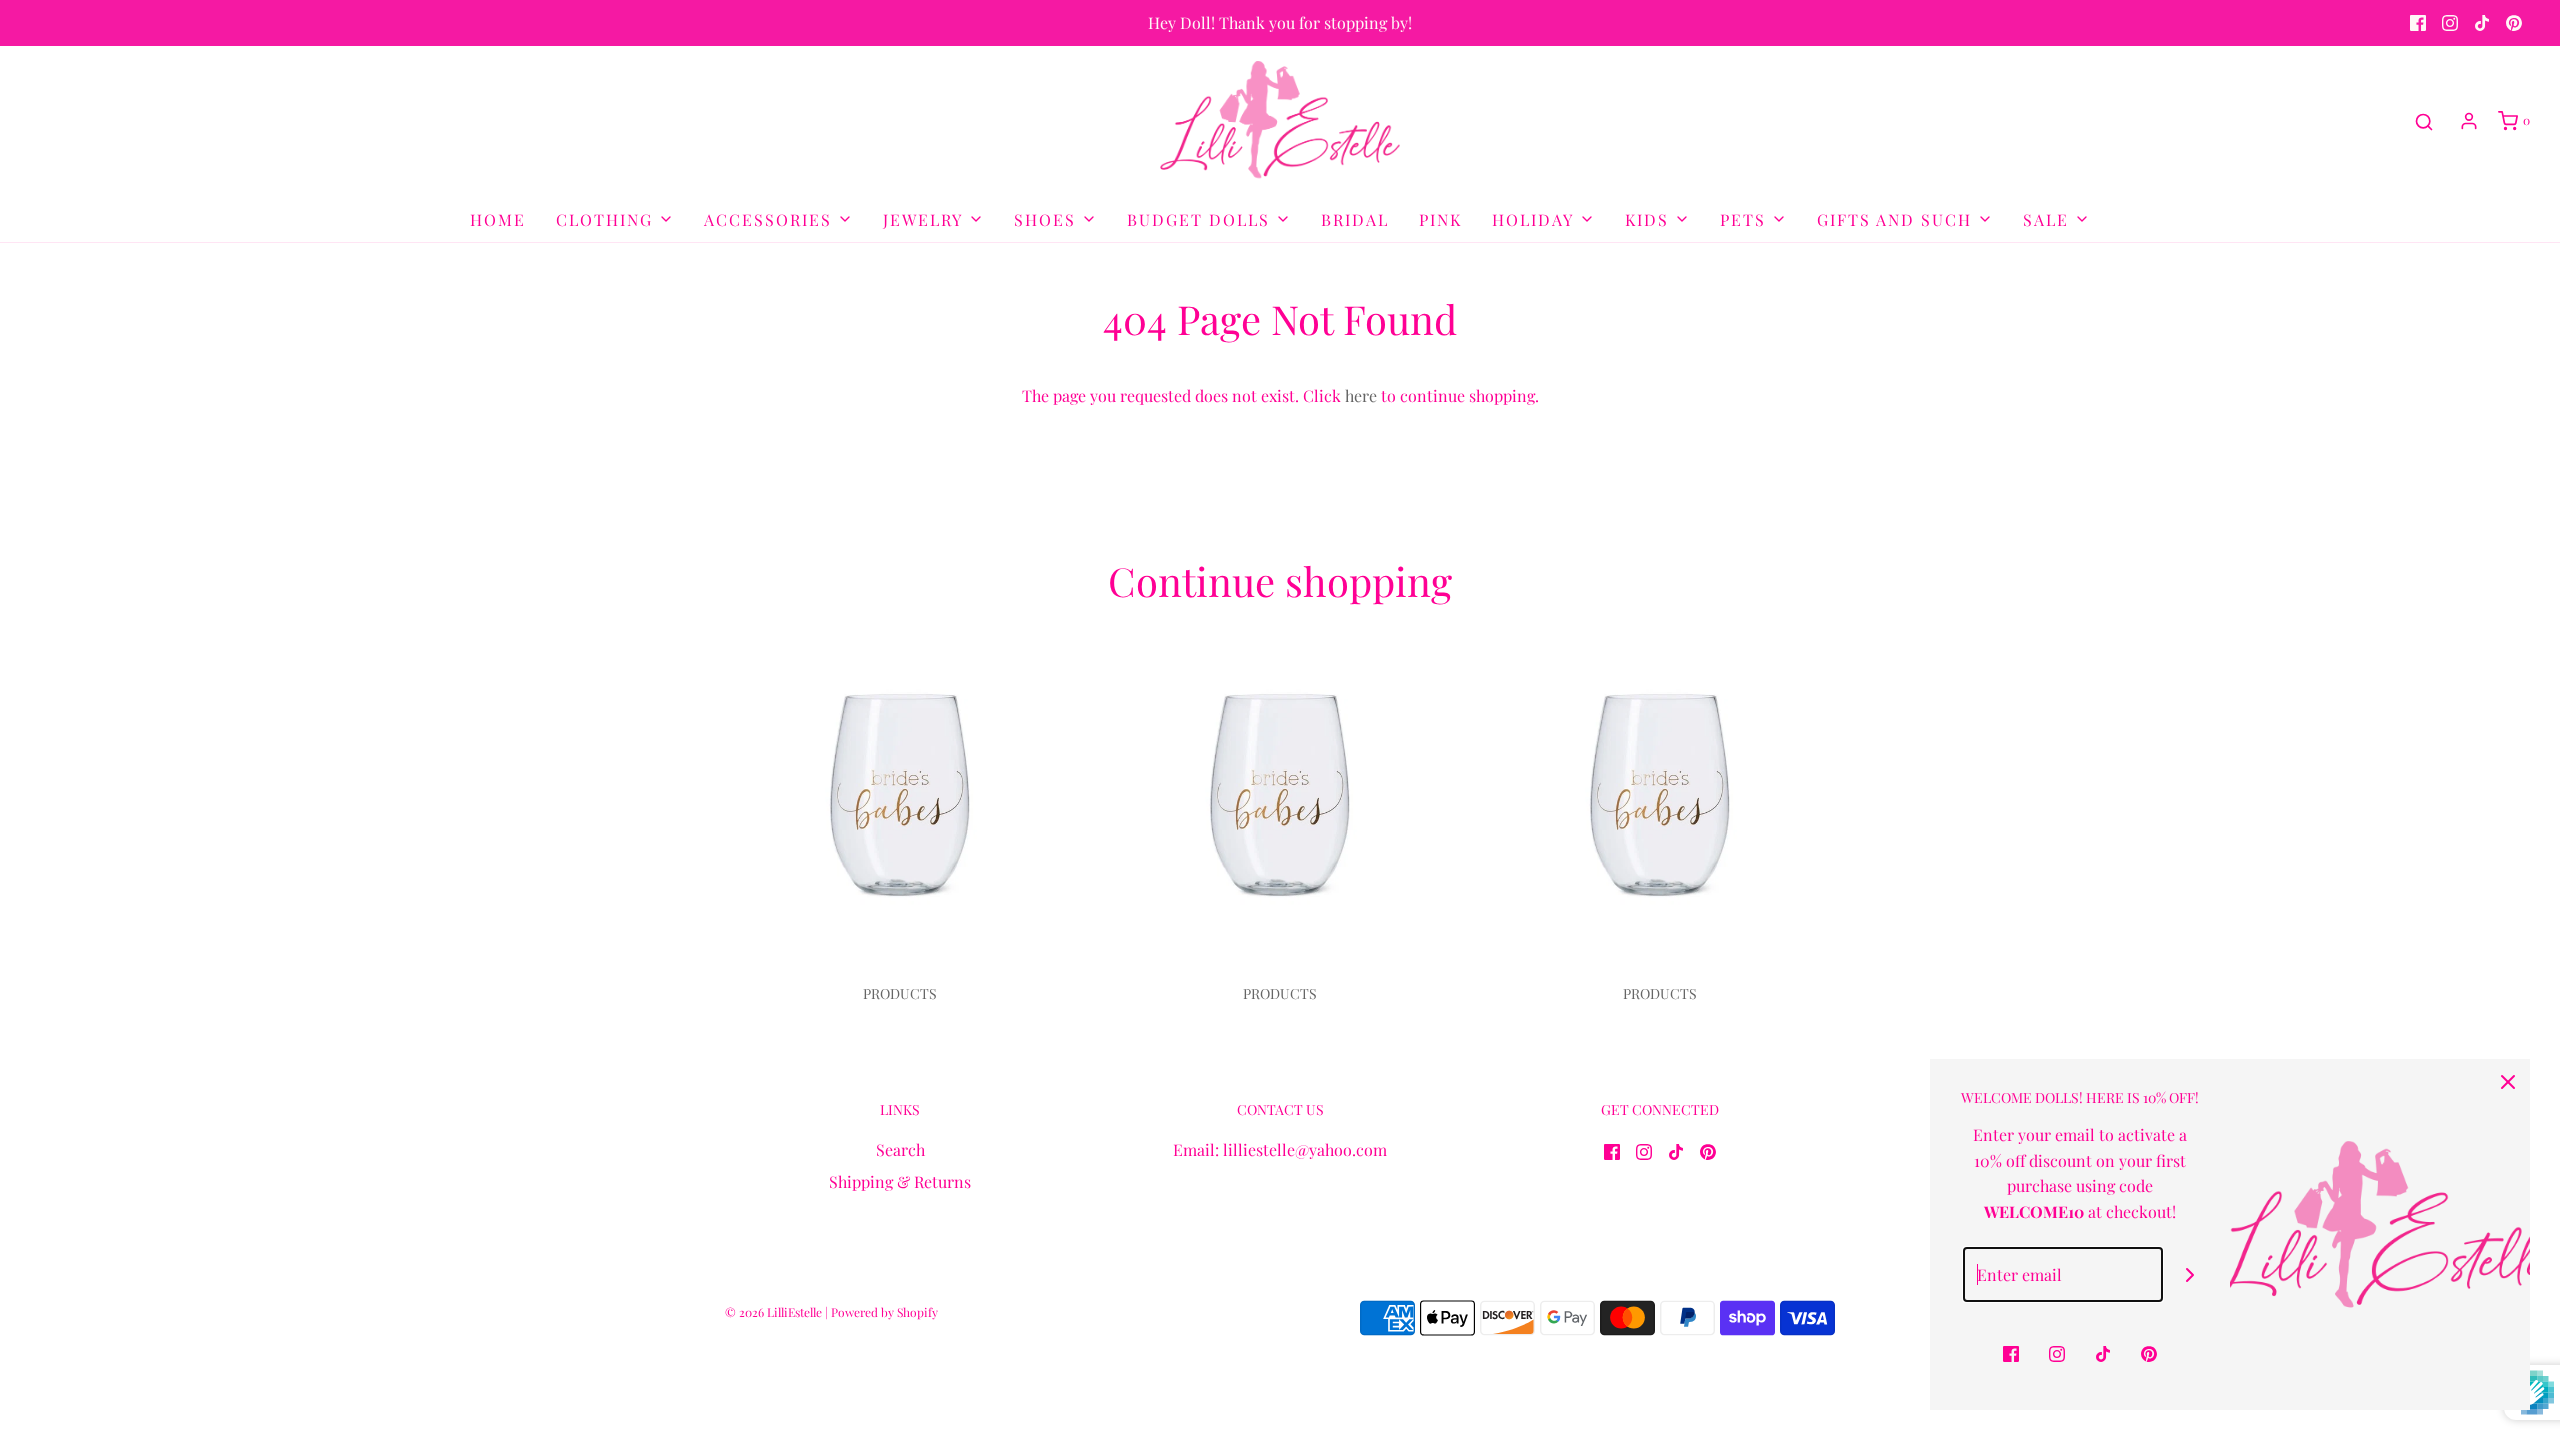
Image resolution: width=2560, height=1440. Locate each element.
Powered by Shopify (884, 1312)
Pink (1440, 219)
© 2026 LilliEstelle (773, 1312)
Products (900, 993)
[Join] (2190, 1274)
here (1361, 395)
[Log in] (2469, 121)
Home (498, 219)
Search (900, 1149)
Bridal (1355, 219)
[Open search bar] (2424, 121)
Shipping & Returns (900, 1181)
